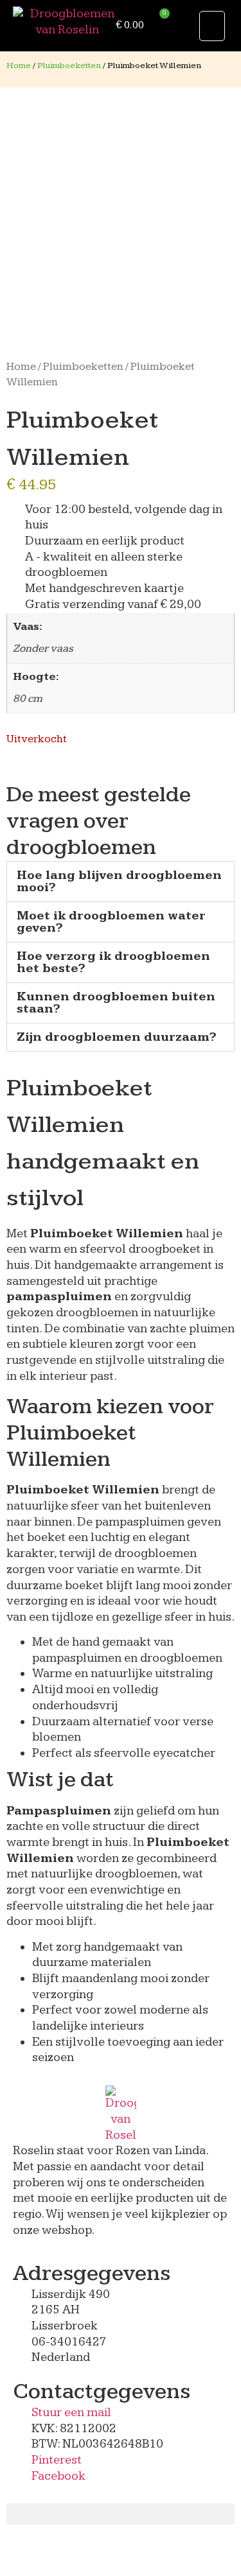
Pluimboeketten (69, 65)
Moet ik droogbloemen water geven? (111, 922)
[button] (212, 26)
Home (19, 65)
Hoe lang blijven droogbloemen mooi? (119, 882)
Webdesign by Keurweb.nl (78, 2551)
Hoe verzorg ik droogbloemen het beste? (113, 962)
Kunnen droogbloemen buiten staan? (116, 1003)
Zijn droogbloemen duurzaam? (116, 1037)
